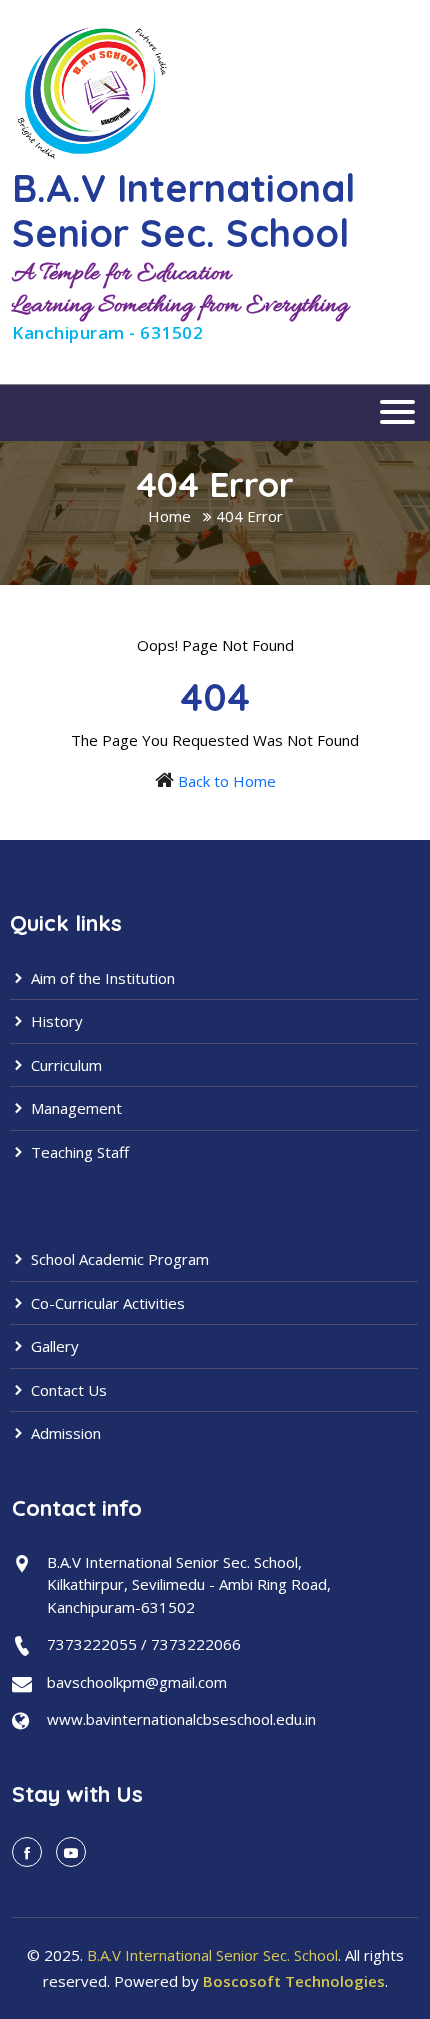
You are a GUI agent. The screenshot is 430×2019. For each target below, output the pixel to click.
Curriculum (64, 1065)
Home (169, 516)
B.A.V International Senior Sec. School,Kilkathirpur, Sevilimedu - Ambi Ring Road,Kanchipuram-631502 (189, 1584)
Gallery (53, 1346)
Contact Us (67, 1390)
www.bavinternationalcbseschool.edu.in (181, 1719)
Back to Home (227, 781)
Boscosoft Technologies (294, 1981)
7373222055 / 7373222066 (144, 1644)
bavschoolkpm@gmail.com (137, 1682)
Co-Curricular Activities (106, 1303)
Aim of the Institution (101, 978)
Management (74, 1108)
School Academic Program (118, 1259)
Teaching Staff (78, 1152)
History (55, 1021)
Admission (64, 1433)
